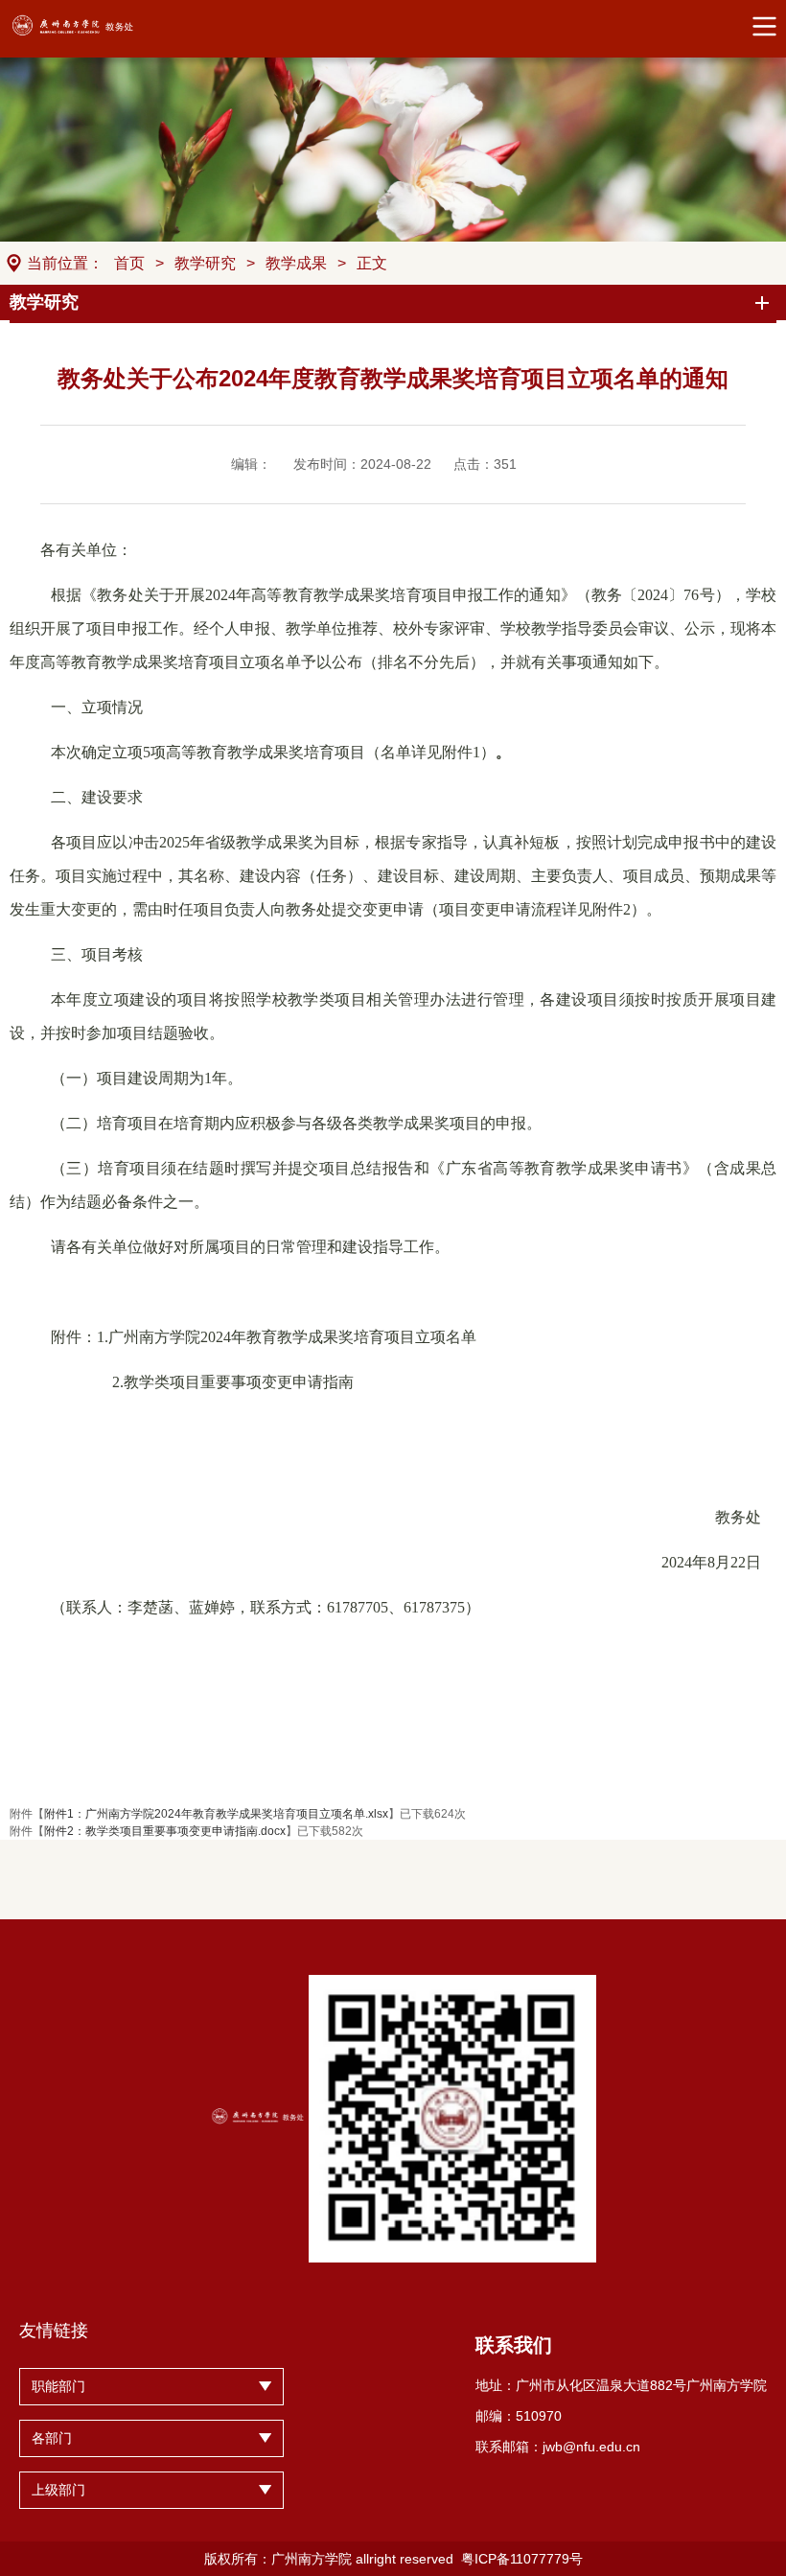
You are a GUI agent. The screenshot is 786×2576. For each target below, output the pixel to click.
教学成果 (296, 263)
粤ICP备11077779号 (522, 2559)
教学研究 (205, 263)
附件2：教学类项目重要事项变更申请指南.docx (165, 1831)
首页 (129, 263)
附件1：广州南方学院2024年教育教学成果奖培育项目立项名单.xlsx (216, 1814)
